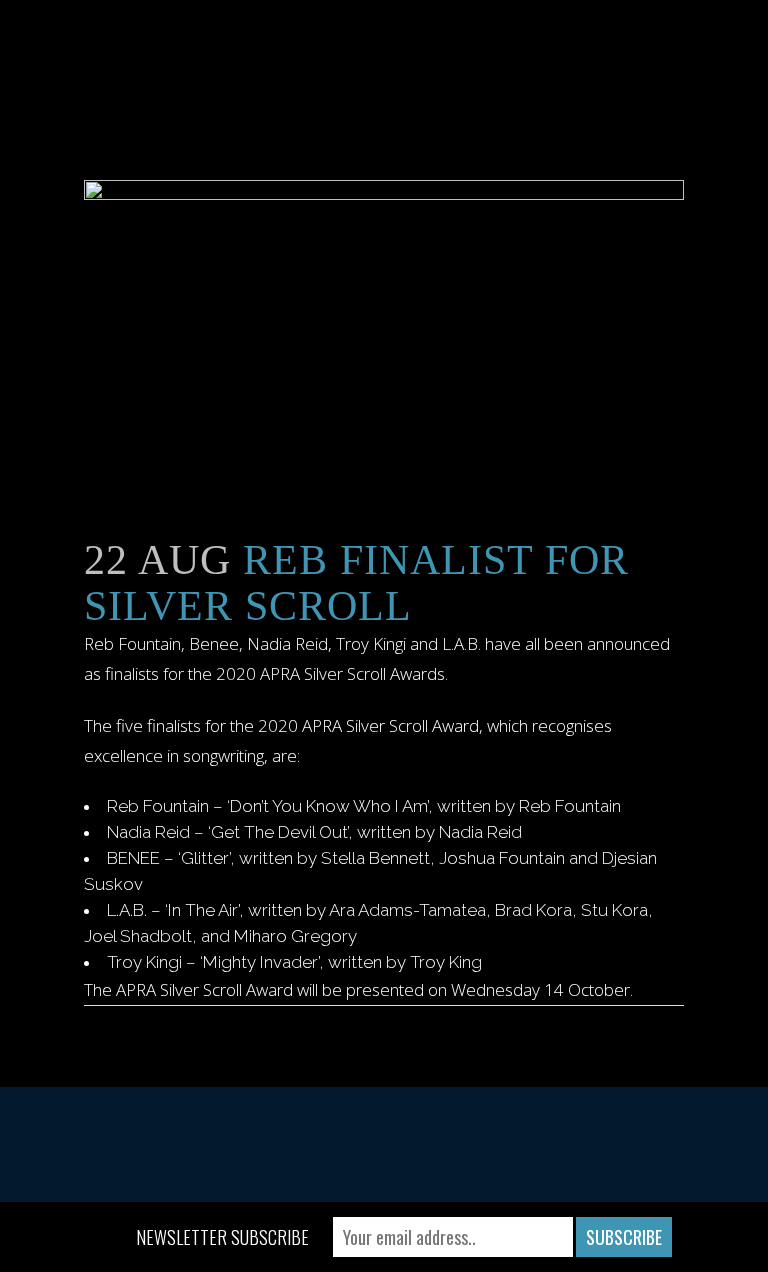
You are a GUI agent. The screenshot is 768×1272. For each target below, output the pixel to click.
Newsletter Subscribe (222, 1237)
